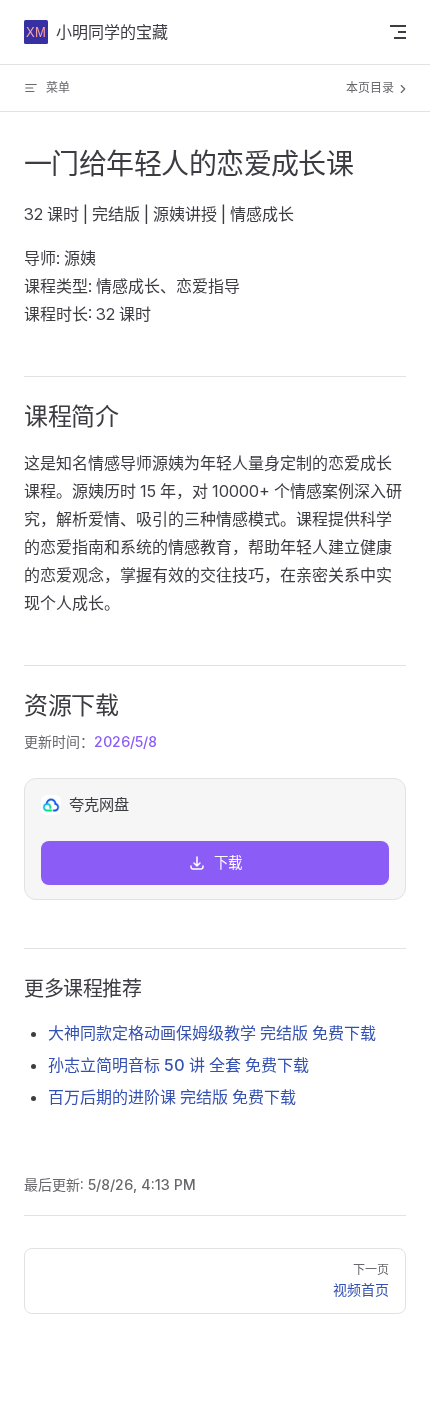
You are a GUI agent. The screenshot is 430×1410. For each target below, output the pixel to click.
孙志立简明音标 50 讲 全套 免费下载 (178, 1065)
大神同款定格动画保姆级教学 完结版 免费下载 (212, 1033)
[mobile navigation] (398, 32)
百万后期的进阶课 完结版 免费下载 (172, 1097)
